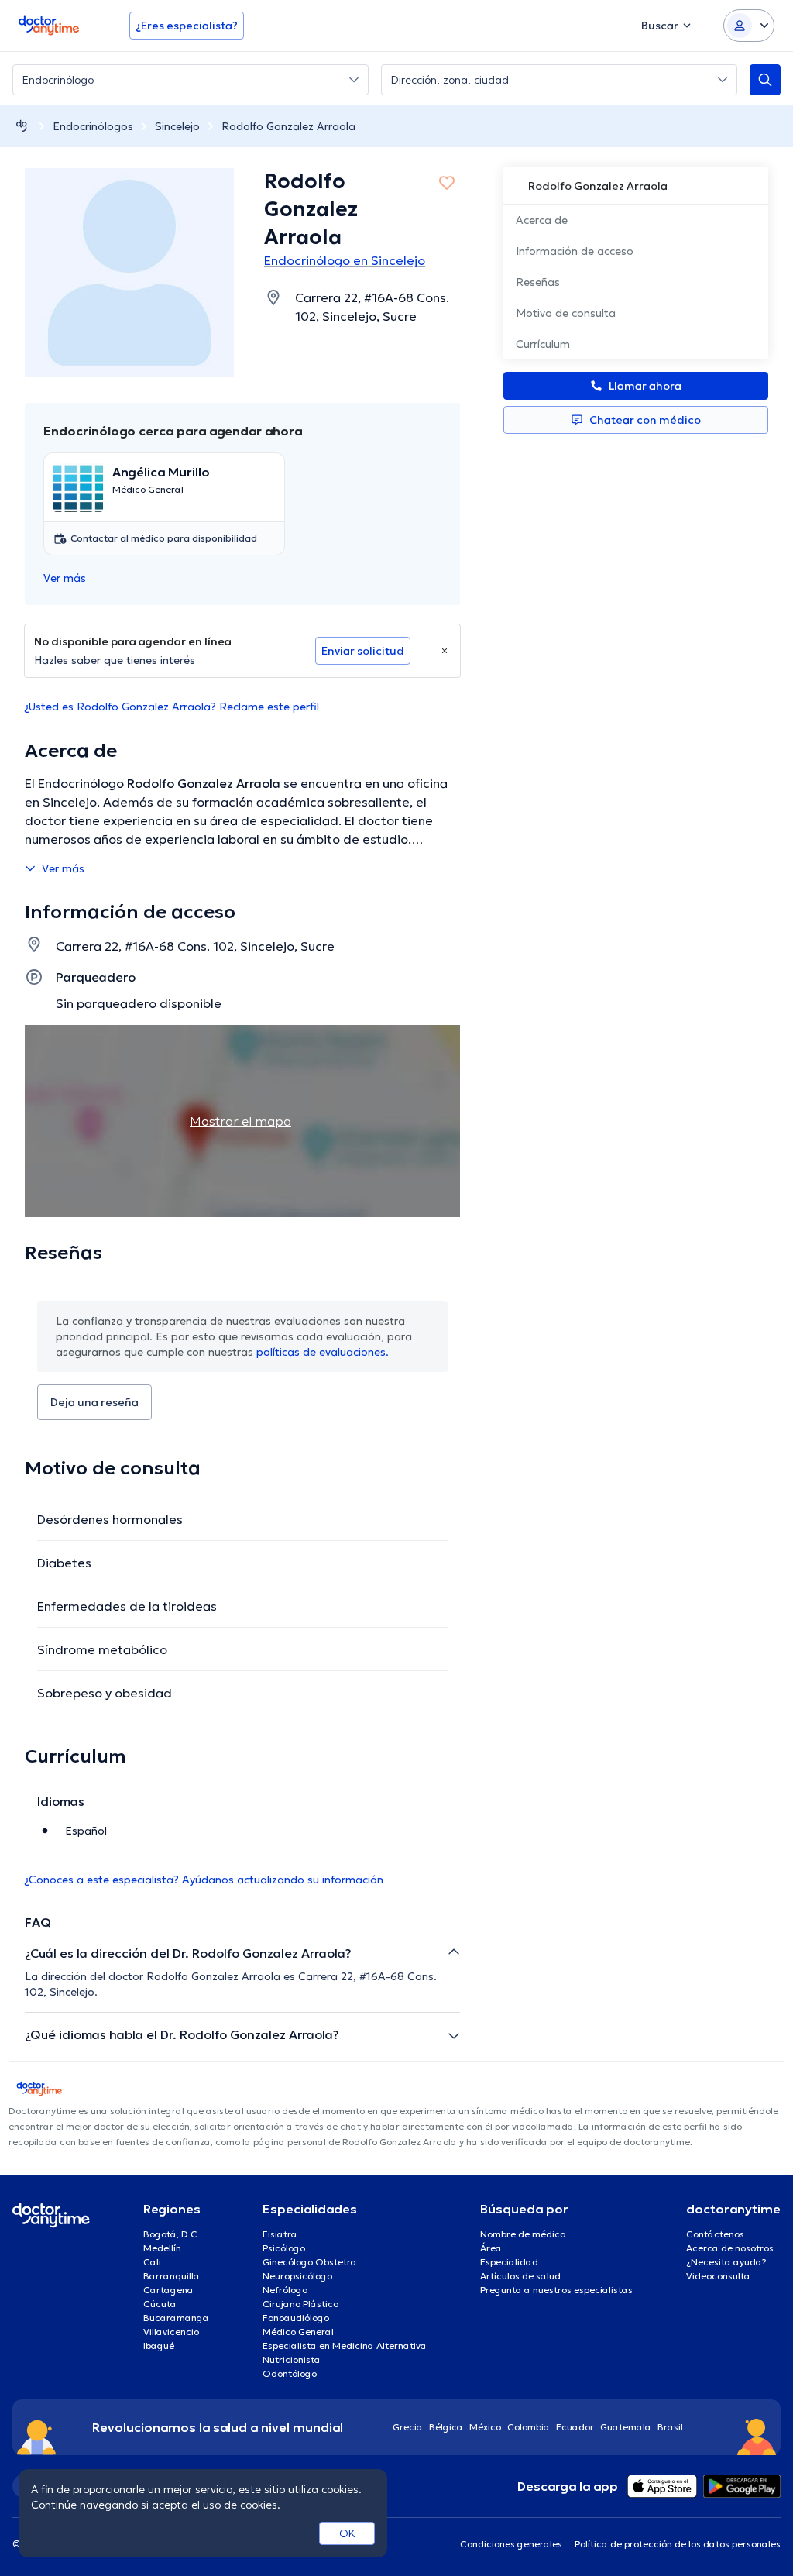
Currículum (543, 344)
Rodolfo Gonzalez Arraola (288, 126)
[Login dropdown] (749, 26)
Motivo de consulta (566, 313)
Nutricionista (292, 2359)
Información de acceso (575, 251)
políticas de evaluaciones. (323, 1352)
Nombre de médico (523, 2234)
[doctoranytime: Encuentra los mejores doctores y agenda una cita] (22, 126)
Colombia (529, 2427)
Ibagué (159, 2346)
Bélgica (446, 2427)
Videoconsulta (718, 2276)
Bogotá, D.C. (172, 2234)
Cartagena (168, 2290)
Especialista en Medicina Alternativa (345, 2346)
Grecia (408, 2427)
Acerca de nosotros (730, 2248)
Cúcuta (160, 2304)
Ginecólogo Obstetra (310, 2262)
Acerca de (542, 220)
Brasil (670, 2427)
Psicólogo (284, 2248)
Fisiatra (280, 2234)
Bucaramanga (176, 2318)
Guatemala (626, 2427)
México (485, 2427)
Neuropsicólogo (297, 2276)
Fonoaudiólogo (296, 2318)
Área (491, 2248)
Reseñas (538, 282)
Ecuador (575, 2427)
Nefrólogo (285, 2290)
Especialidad (509, 2262)
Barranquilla (172, 2276)
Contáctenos (715, 2234)
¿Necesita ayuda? (726, 2262)
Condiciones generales (511, 2544)
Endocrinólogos (93, 126)
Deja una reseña (94, 1402)
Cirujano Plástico (300, 2304)
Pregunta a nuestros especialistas (556, 2290)
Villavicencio (171, 2332)
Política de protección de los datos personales (678, 2544)
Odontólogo (290, 2373)
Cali (152, 2262)
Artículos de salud (520, 2276)
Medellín (162, 2248)
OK (347, 2533)
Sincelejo (177, 126)
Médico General (298, 2332)
